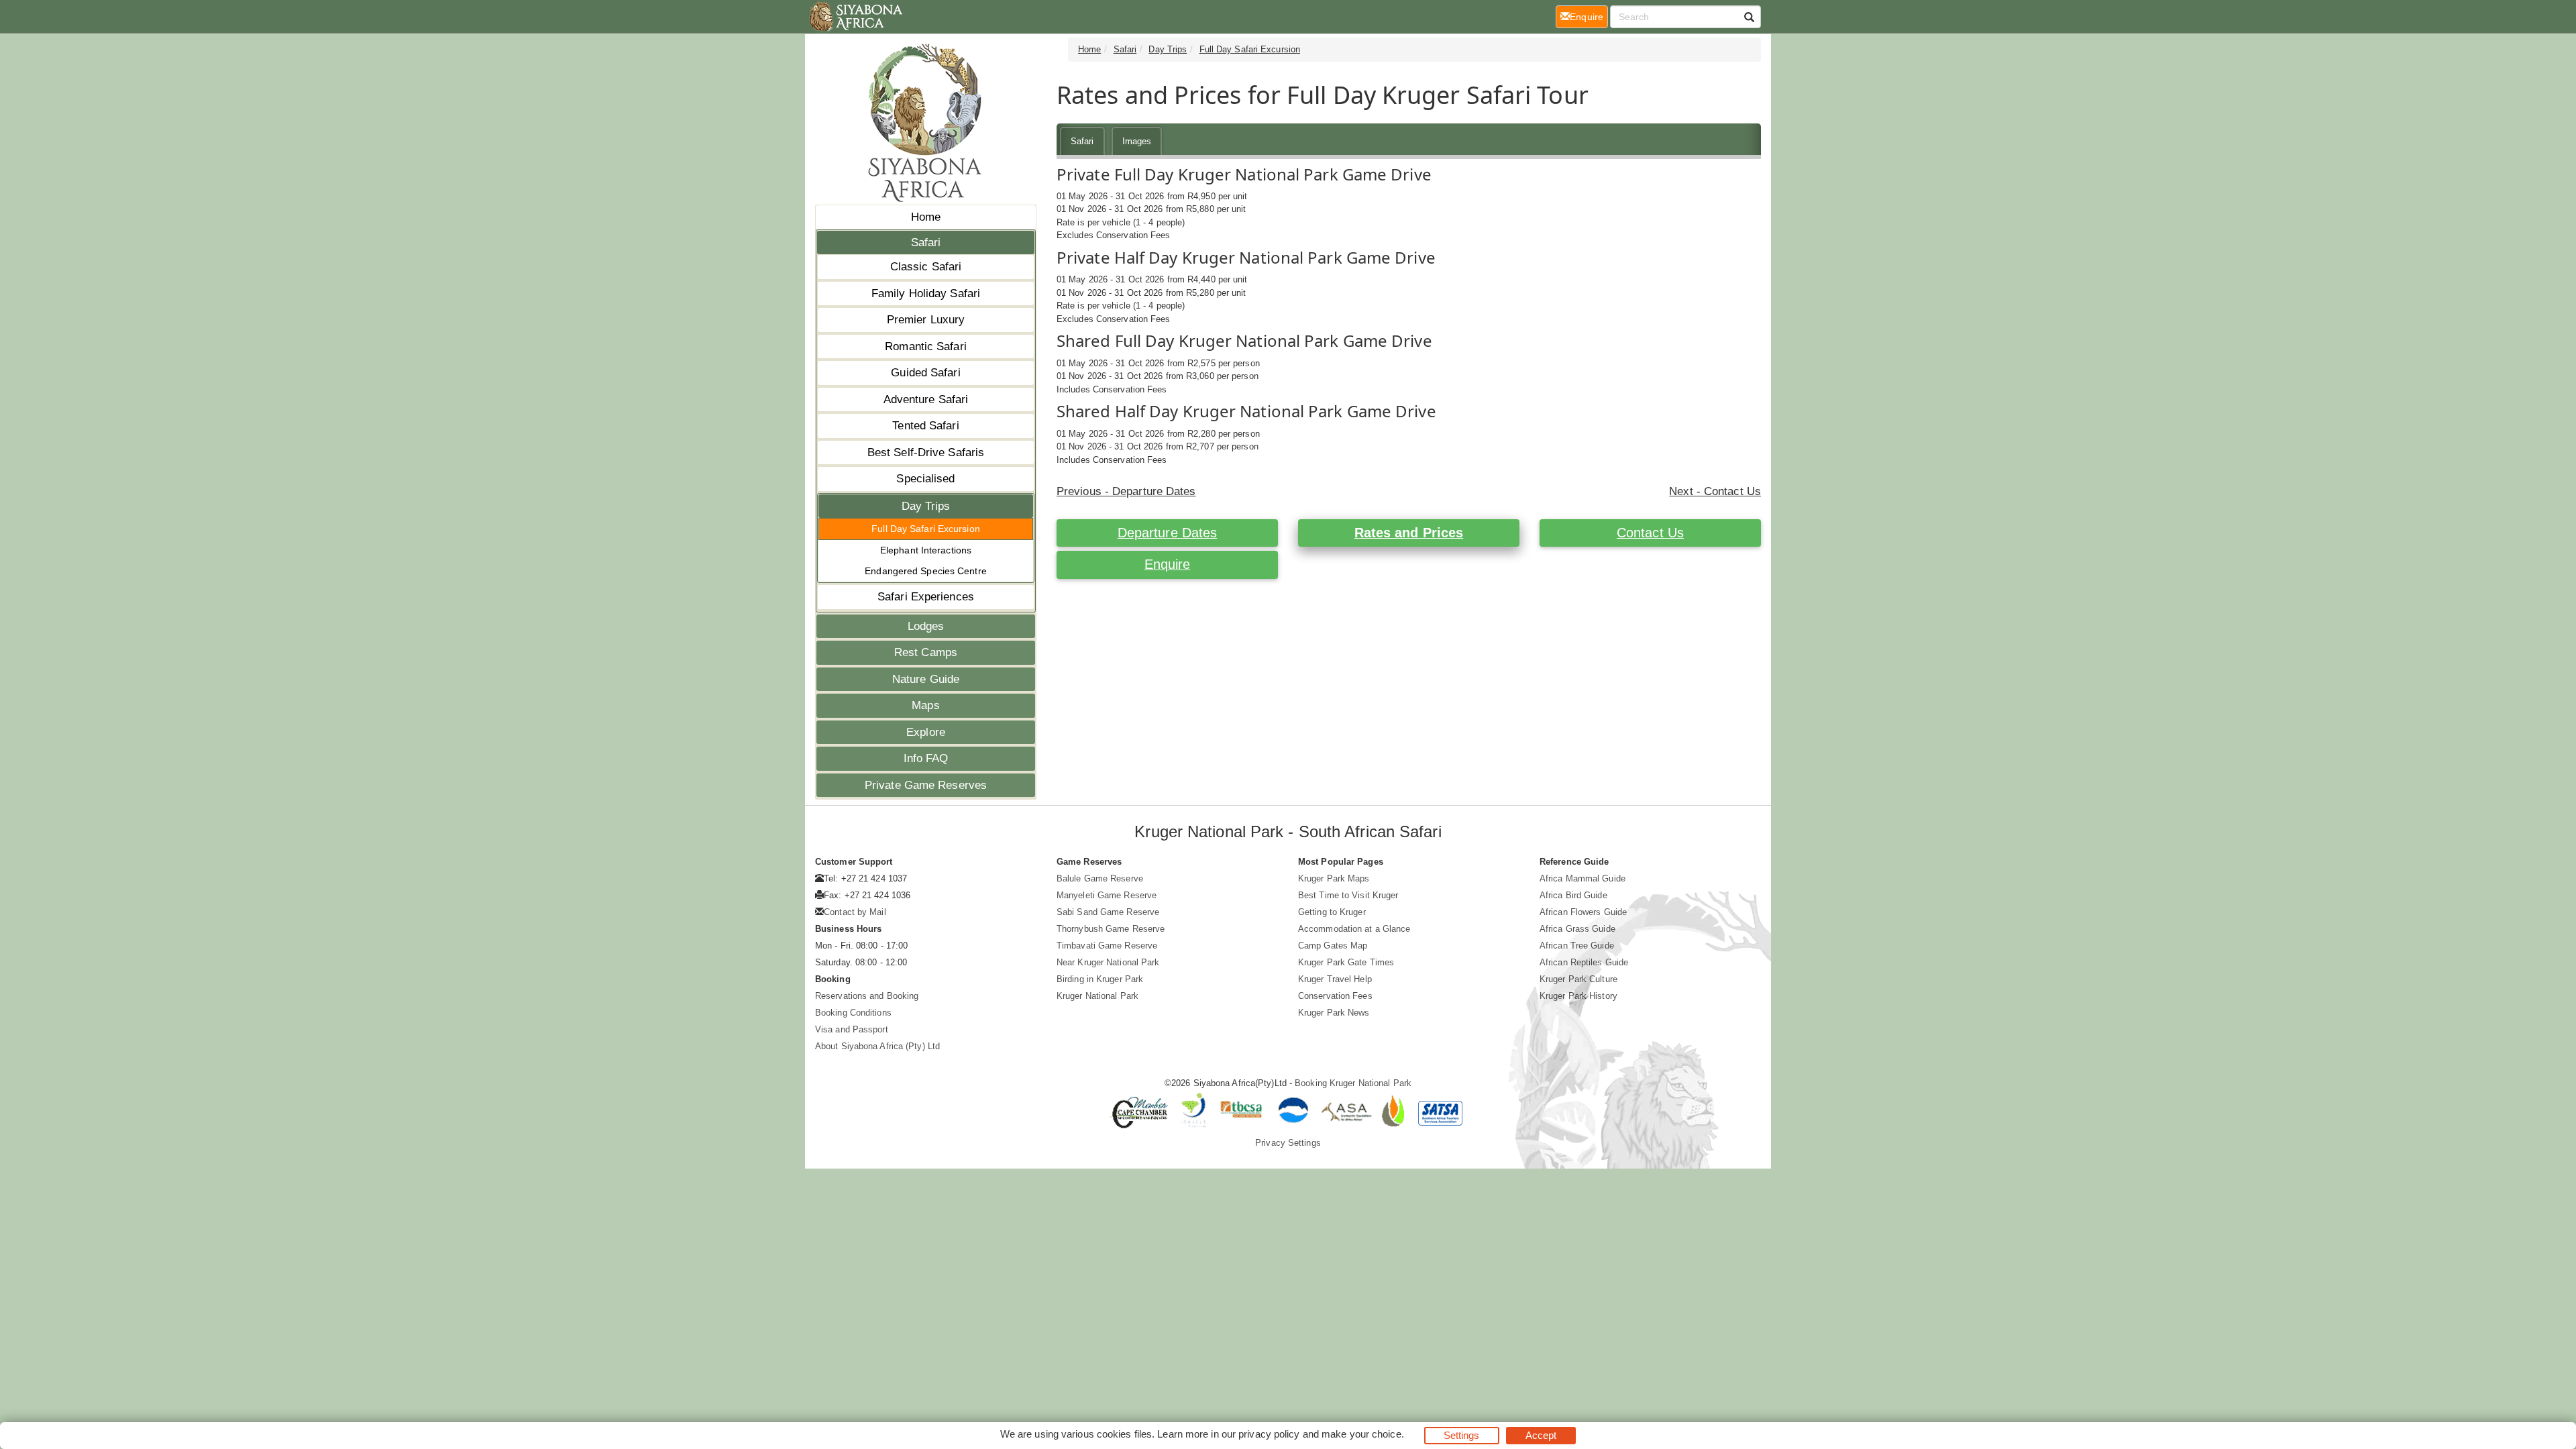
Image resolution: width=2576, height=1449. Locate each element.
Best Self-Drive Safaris (926, 452)
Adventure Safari (926, 399)
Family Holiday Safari (926, 293)
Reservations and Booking (867, 996)
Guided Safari (925, 373)
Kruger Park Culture (1578, 979)
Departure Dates (1168, 533)
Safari (926, 243)
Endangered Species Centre (926, 571)
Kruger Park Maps (1334, 878)
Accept (1541, 1435)
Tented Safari (925, 426)
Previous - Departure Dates (1126, 491)
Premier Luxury (926, 320)
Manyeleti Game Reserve (1107, 895)
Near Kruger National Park (1108, 962)
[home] (855, 17)
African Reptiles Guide (1584, 962)
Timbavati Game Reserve (1107, 946)
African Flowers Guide (1583, 912)
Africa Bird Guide (1573, 895)
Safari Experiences (926, 597)
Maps (925, 705)
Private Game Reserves (926, 785)
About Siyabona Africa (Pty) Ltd (877, 1046)
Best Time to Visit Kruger (1348, 895)
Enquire (1168, 564)
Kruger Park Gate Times (1346, 962)
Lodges (926, 626)
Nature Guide (926, 679)
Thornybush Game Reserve (1111, 929)
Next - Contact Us (1715, 491)
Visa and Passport (852, 1029)
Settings (1462, 1435)
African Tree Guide (1577, 946)
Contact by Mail (855, 912)
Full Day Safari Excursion (926, 529)
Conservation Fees (1335, 996)
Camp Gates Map (1333, 946)
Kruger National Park (1097, 996)
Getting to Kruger (1332, 912)
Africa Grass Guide (1577, 929)
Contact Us (1650, 533)
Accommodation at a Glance (1354, 929)
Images (1137, 141)
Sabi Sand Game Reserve (1108, 912)
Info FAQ (926, 758)
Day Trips (926, 506)
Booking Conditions (853, 1013)
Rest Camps (926, 652)
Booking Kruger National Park (1353, 1083)
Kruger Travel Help (1335, 979)
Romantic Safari (926, 346)
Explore (926, 732)
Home (926, 217)
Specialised (925, 479)
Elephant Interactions (926, 550)
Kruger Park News (1334, 1013)
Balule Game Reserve (1100, 878)
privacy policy (1269, 1434)
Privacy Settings (1288, 1143)
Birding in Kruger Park (1100, 979)
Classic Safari (926, 267)
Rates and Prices (1409, 533)
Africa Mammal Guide (1582, 878)
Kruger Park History (1578, 996)
